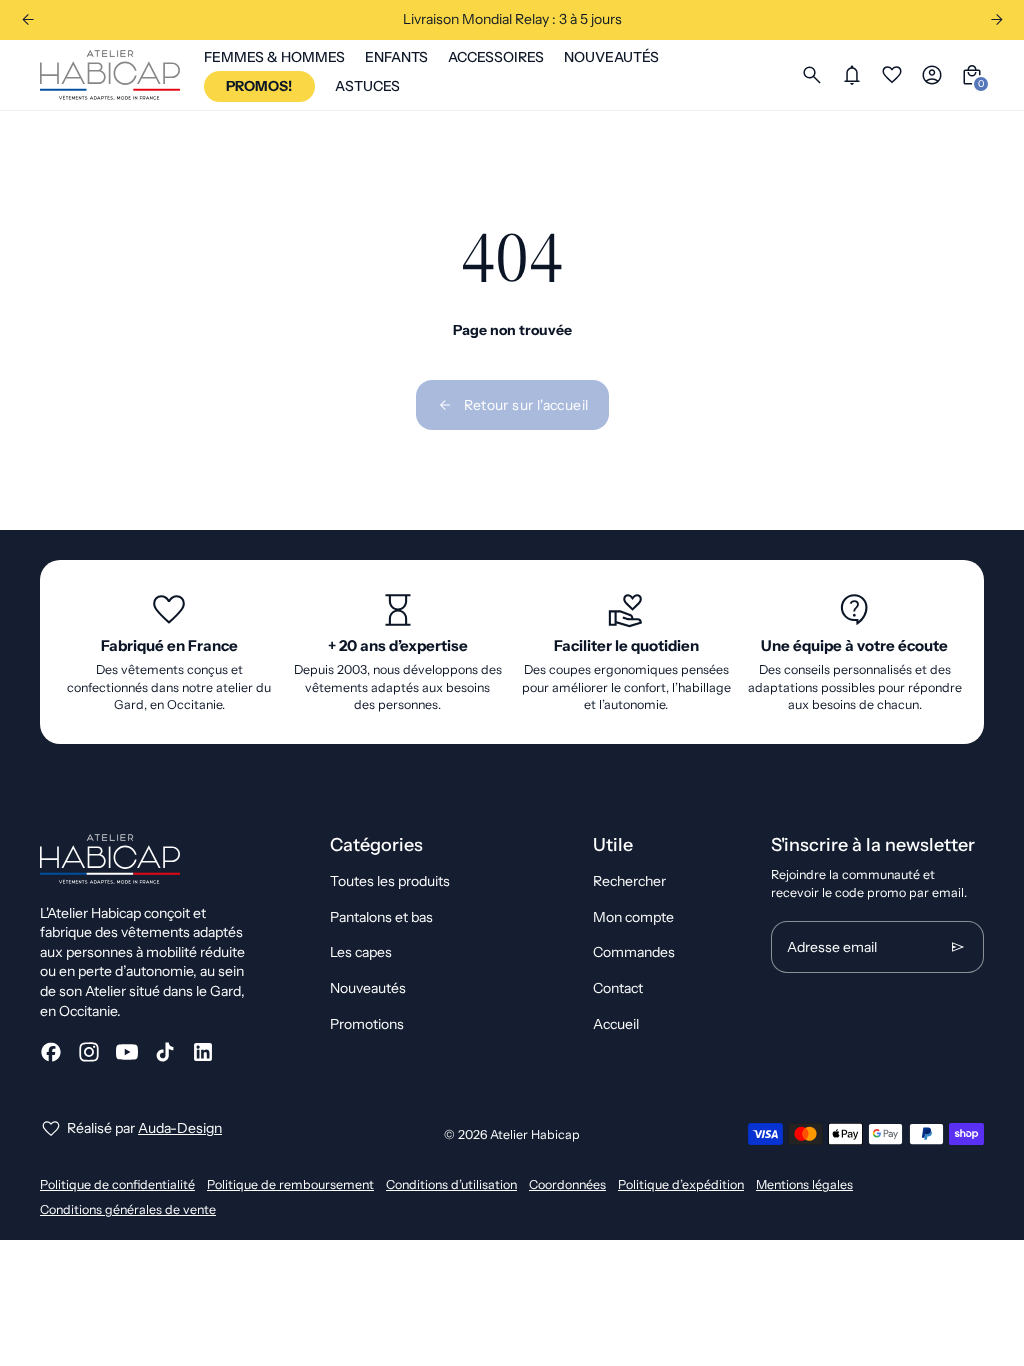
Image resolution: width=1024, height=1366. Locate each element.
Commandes (634, 952)
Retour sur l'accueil (526, 405)
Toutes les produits (390, 881)
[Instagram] (89, 1052)
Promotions (367, 1024)
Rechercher (629, 881)
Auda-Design (180, 1128)
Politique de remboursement (290, 1184)
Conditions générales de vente (128, 1209)
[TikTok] (165, 1052)
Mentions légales (804, 1184)
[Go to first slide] (996, 19)
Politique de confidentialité (117, 1184)
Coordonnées (567, 1184)
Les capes (361, 952)
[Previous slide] (27, 19)
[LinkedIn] (203, 1052)
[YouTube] (127, 1052)
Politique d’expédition (681, 1184)
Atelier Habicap (535, 1134)
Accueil (616, 1024)
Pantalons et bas (381, 917)
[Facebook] (51, 1052)
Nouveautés (368, 988)
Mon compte (633, 917)
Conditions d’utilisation (451, 1184)
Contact (618, 988)
